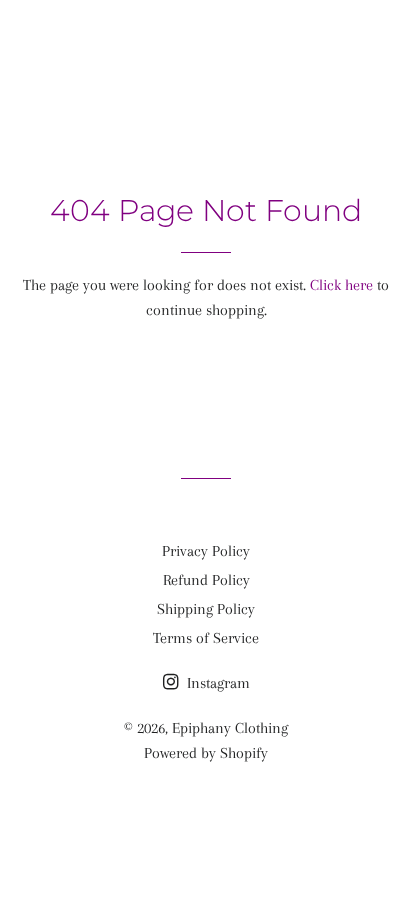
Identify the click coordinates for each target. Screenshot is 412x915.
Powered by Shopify (206, 753)
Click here (341, 285)
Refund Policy (206, 580)
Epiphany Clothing (206, 40)
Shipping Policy (206, 609)
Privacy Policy (206, 551)
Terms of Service (206, 638)
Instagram (216, 683)
